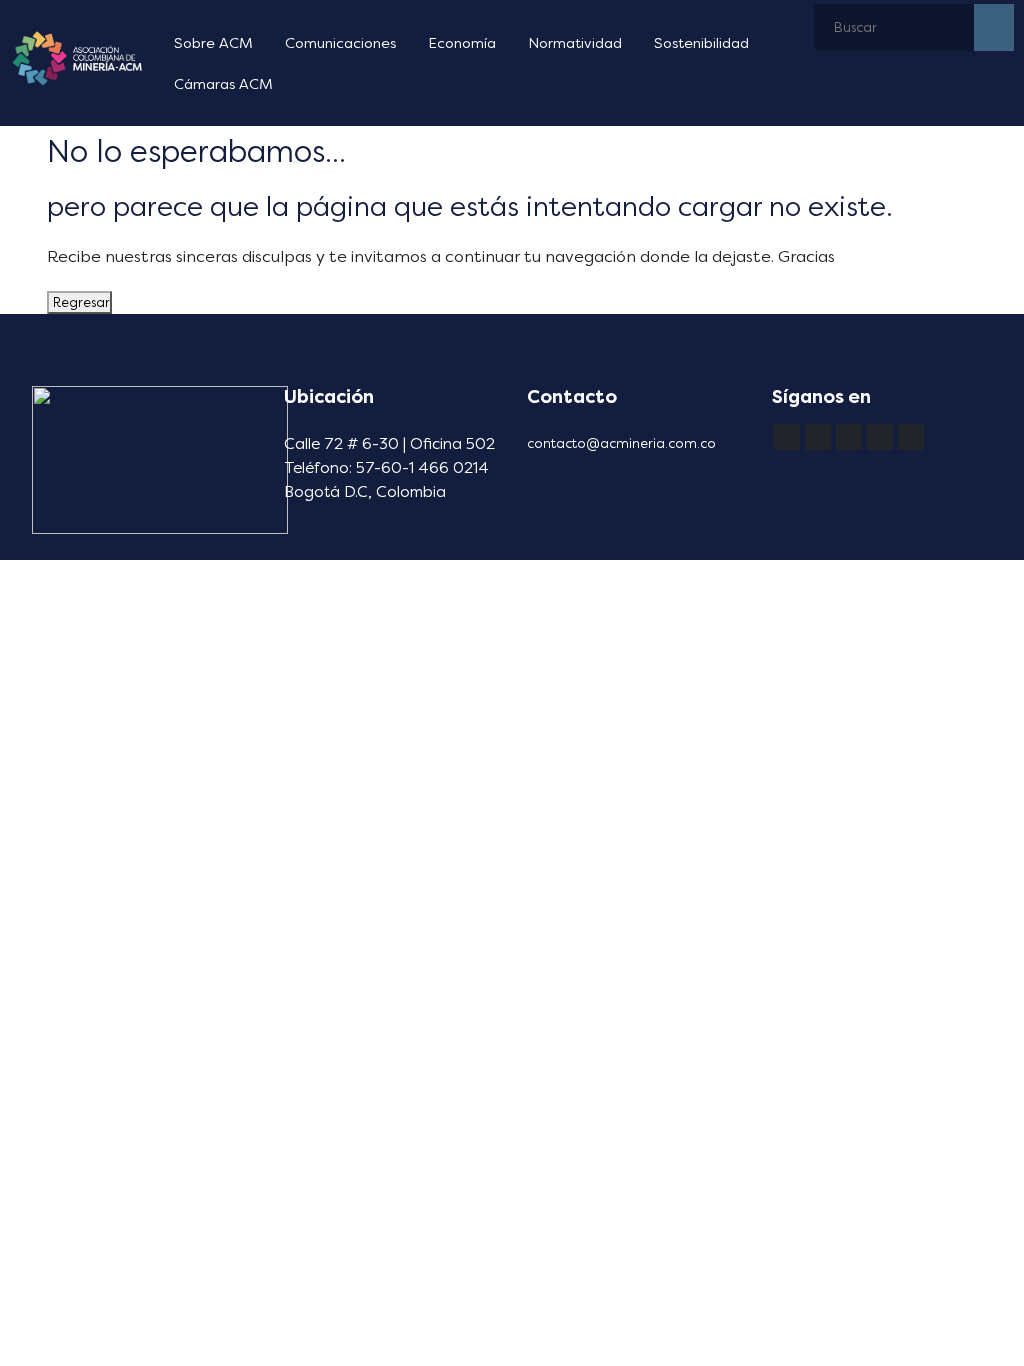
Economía (462, 43)
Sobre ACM (213, 43)
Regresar (79, 302)
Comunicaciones (340, 43)
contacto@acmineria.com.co (621, 443)
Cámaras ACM (223, 84)
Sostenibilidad (701, 43)
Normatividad (575, 43)
